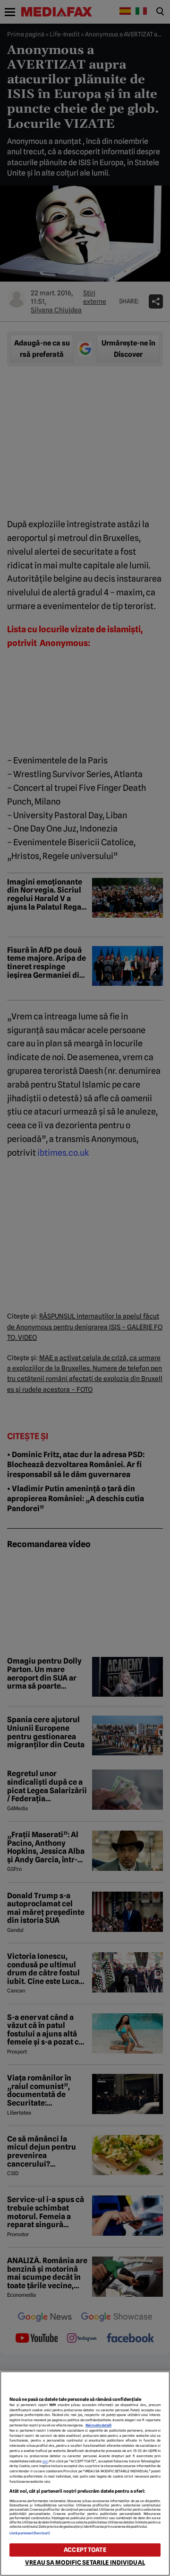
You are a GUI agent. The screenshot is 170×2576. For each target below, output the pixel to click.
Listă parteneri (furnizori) (30, 2533)
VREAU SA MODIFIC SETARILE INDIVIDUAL (85, 2563)
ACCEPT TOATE (85, 2550)
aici (45, 2461)
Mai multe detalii (98, 2425)
